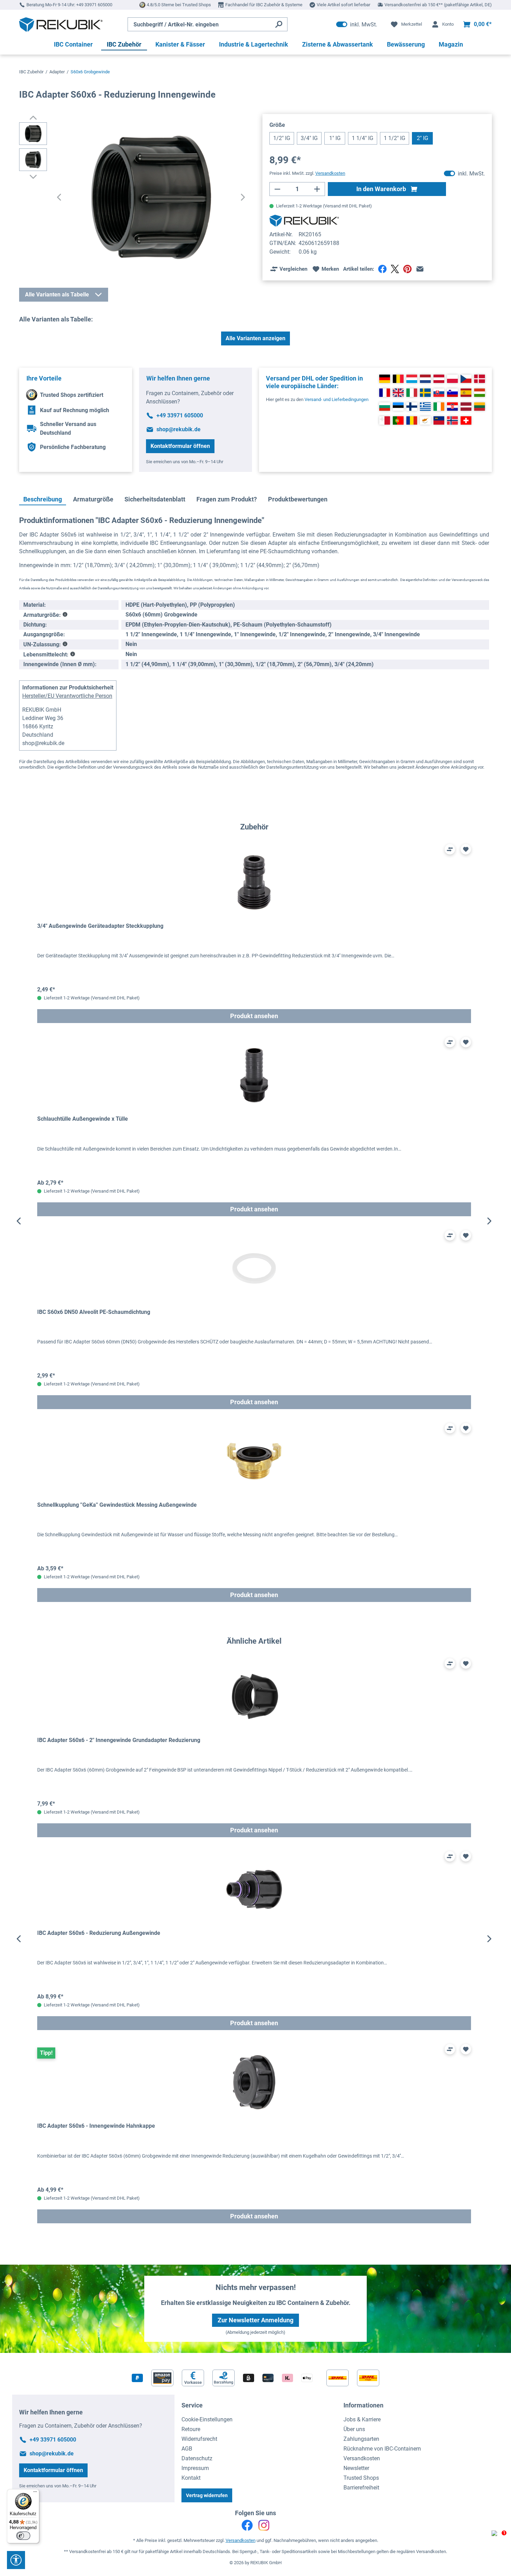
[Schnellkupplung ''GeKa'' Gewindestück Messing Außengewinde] (254, 1461)
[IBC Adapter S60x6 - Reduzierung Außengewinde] (254, 1889)
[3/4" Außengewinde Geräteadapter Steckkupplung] (254, 882)
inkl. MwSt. (357, 24)
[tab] (43, 500)
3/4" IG (309, 138)
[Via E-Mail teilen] (420, 269)
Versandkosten (362, 2458)
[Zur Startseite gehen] (61, 24)
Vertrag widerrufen (207, 2495)
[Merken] (466, 849)
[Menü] (35, 2493)
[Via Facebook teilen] (382, 269)
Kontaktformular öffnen (180, 446)
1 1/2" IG (395, 138)
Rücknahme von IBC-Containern (382, 2449)
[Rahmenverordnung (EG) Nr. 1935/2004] (73, 655)
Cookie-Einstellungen (207, 2419)
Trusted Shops (361, 2478)
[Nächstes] (243, 198)
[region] (254, 1221)
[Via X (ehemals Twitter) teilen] (395, 269)
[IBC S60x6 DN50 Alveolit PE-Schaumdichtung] (254, 1268)
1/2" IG (282, 138)
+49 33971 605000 (94, 5)
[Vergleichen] (450, 849)
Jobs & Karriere (362, 2419)
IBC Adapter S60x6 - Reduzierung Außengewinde (99, 1933)
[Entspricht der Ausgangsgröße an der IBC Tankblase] (65, 615)
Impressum (195, 2468)
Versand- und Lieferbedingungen (336, 399)
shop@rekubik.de (179, 429)
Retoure (191, 2429)
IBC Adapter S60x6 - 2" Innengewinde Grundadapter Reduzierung (119, 1740)
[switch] (23, 2536)
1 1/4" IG (363, 138)
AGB (187, 2449)
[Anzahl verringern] (277, 189)
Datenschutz (197, 2458)
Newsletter (356, 2468)
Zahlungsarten (361, 2439)
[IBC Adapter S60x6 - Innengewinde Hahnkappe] (254, 2082)
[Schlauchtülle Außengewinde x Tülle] (254, 1075)
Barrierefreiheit (361, 2488)
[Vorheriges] (59, 198)
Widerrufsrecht (199, 2439)
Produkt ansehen (254, 1016)
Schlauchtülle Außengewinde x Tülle (83, 1119)
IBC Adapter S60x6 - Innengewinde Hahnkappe (96, 2126)
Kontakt (191, 2478)
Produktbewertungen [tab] (298, 499)
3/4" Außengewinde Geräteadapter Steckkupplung (100, 926)
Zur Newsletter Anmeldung (255, 2320)
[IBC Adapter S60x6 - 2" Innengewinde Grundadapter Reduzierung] (254, 1696)
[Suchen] (279, 24)
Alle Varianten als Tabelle (57, 295)
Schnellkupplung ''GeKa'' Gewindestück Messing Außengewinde (117, 1505)
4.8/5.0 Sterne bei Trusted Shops (179, 5)
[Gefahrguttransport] (65, 644)
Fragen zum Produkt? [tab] (227, 499)
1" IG (335, 138)
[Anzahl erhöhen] (317, 189)
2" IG (423, 138)
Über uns (354, 2429)
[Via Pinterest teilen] (407, 269)
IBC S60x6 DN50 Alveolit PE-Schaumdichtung (94, 1312)
